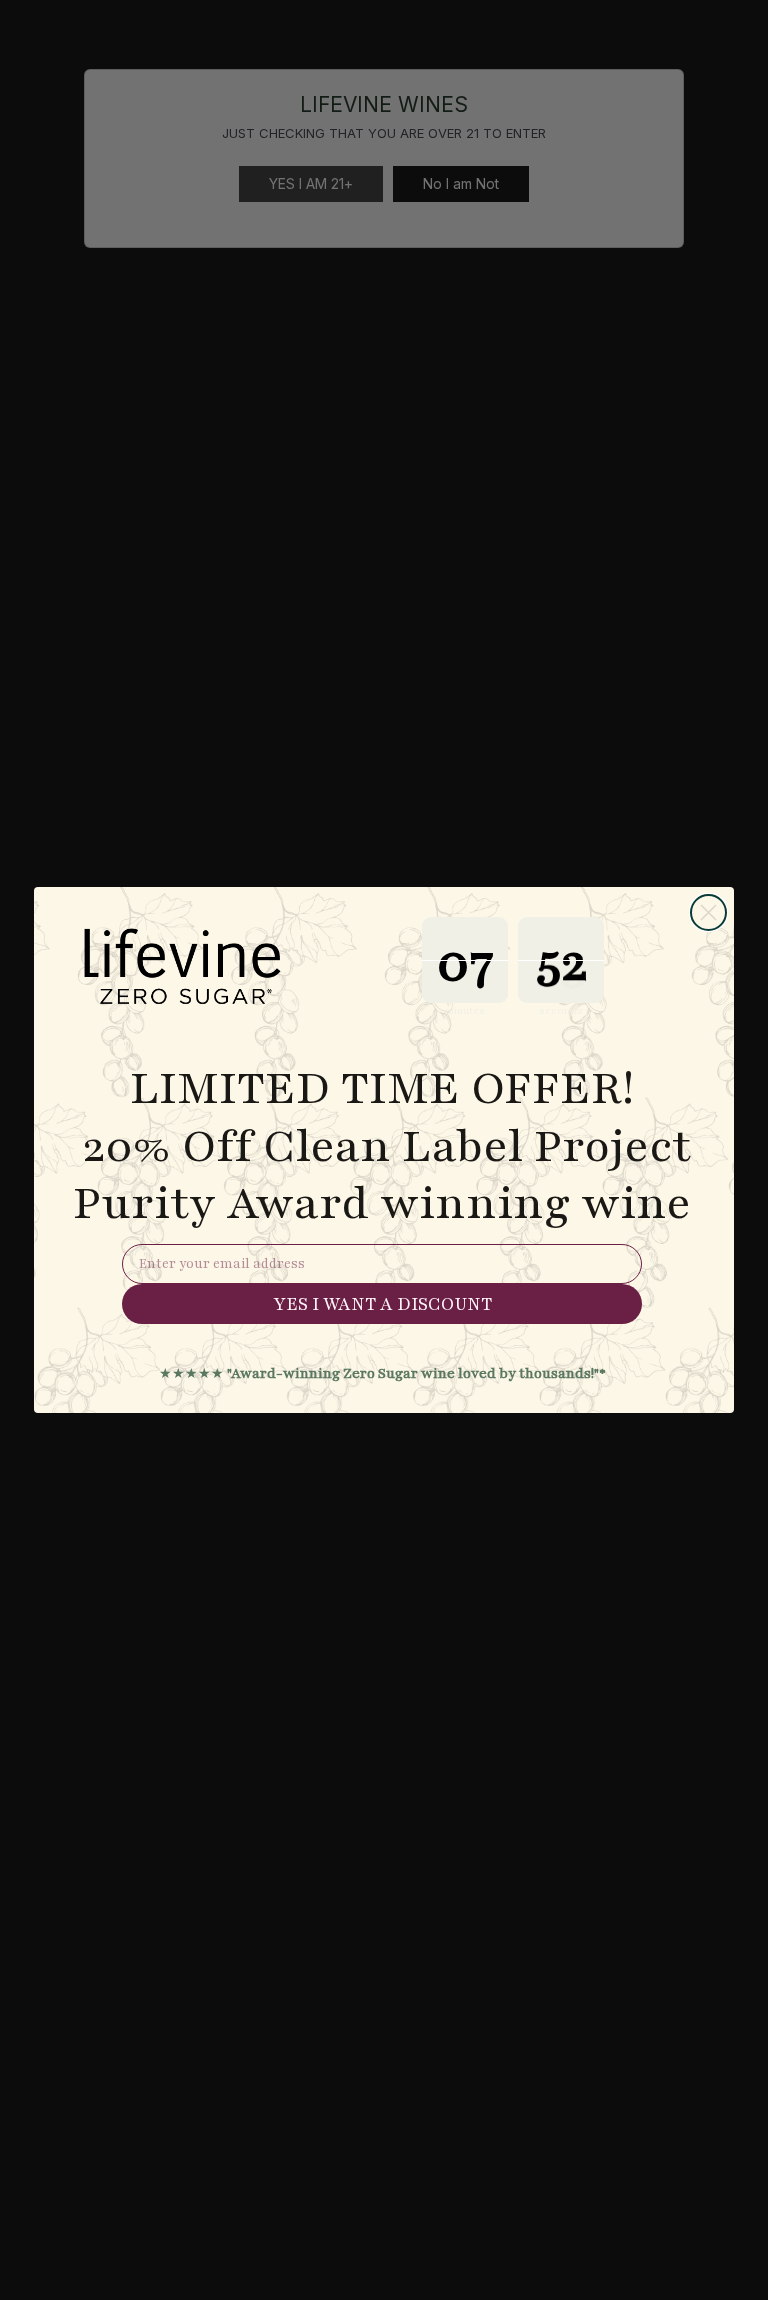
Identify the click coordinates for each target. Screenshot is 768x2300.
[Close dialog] (708, 912)
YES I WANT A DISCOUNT (382, 1304)
